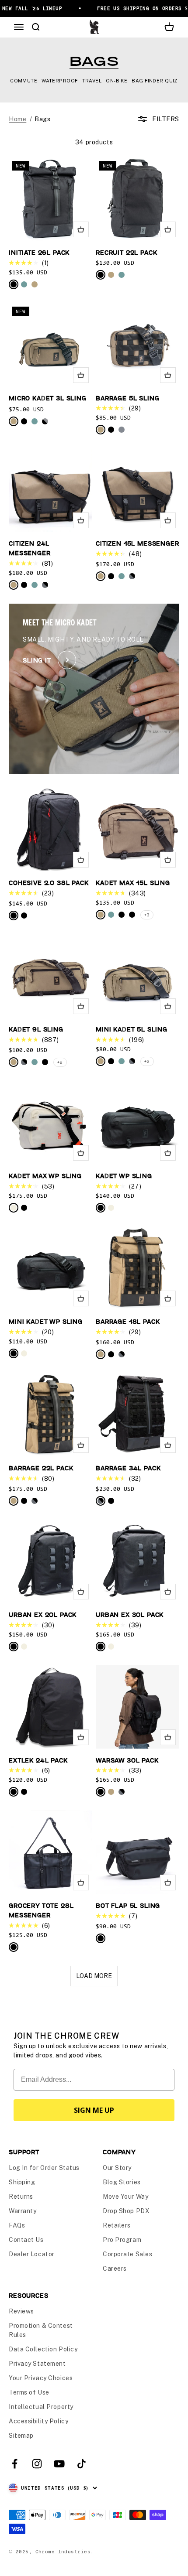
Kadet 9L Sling (36, 1029)
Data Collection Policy (43, 2349)
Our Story (117, 2168)
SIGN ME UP (94, 2110)
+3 (147, 915)
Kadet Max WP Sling (45, 1176)
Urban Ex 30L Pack (130, 1614)
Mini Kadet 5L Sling (132, 1029)
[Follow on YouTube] (59, 2464)
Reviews (21, 2311)
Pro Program (122, 2240)
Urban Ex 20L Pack (43, 1614)
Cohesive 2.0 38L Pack (49, 883)
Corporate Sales (127, 2254)
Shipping (22, 2182)
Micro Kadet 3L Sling (48, 398)
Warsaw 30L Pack (127, 1760)
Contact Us (26, 2240)
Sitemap (21, 2436)
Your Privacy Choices (41, 2378)
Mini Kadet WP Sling (46, 1321)
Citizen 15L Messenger (138, 543)
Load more (94, 1976)
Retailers (117, 2225)
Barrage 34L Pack (128, 1468)
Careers (115, 2269)
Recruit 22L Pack (126, 252)
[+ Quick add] (81, 229)
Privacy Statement (37, 2364)
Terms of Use (29, 2392)
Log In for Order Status (44, 2168)
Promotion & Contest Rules (41, 2330)
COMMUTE (24, 81)
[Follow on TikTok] (82, 2464)
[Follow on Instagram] (37, 2464)
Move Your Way (125, 2197)
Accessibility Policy (38, 2421)
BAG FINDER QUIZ (155, 81)
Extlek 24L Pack (38, 1760)
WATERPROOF (59, 81)
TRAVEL (92, 81)
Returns (21, 2197)
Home (17, 119)
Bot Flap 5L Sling (128, 1905)
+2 (60, 1062)
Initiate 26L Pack (39, 252)
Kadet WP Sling (124, 1176)
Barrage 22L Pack (41, 1468)
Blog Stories (122, 2182)
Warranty (23, 2211)
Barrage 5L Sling (127, 398)
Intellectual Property (41, 2407)
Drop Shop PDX (126, 2211)
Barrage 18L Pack (128, 1321)
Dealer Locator (32, 2254)
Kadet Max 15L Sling (133, 883)
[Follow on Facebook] (15, 2464)
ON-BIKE (117, 81)
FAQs (17, 2225)
